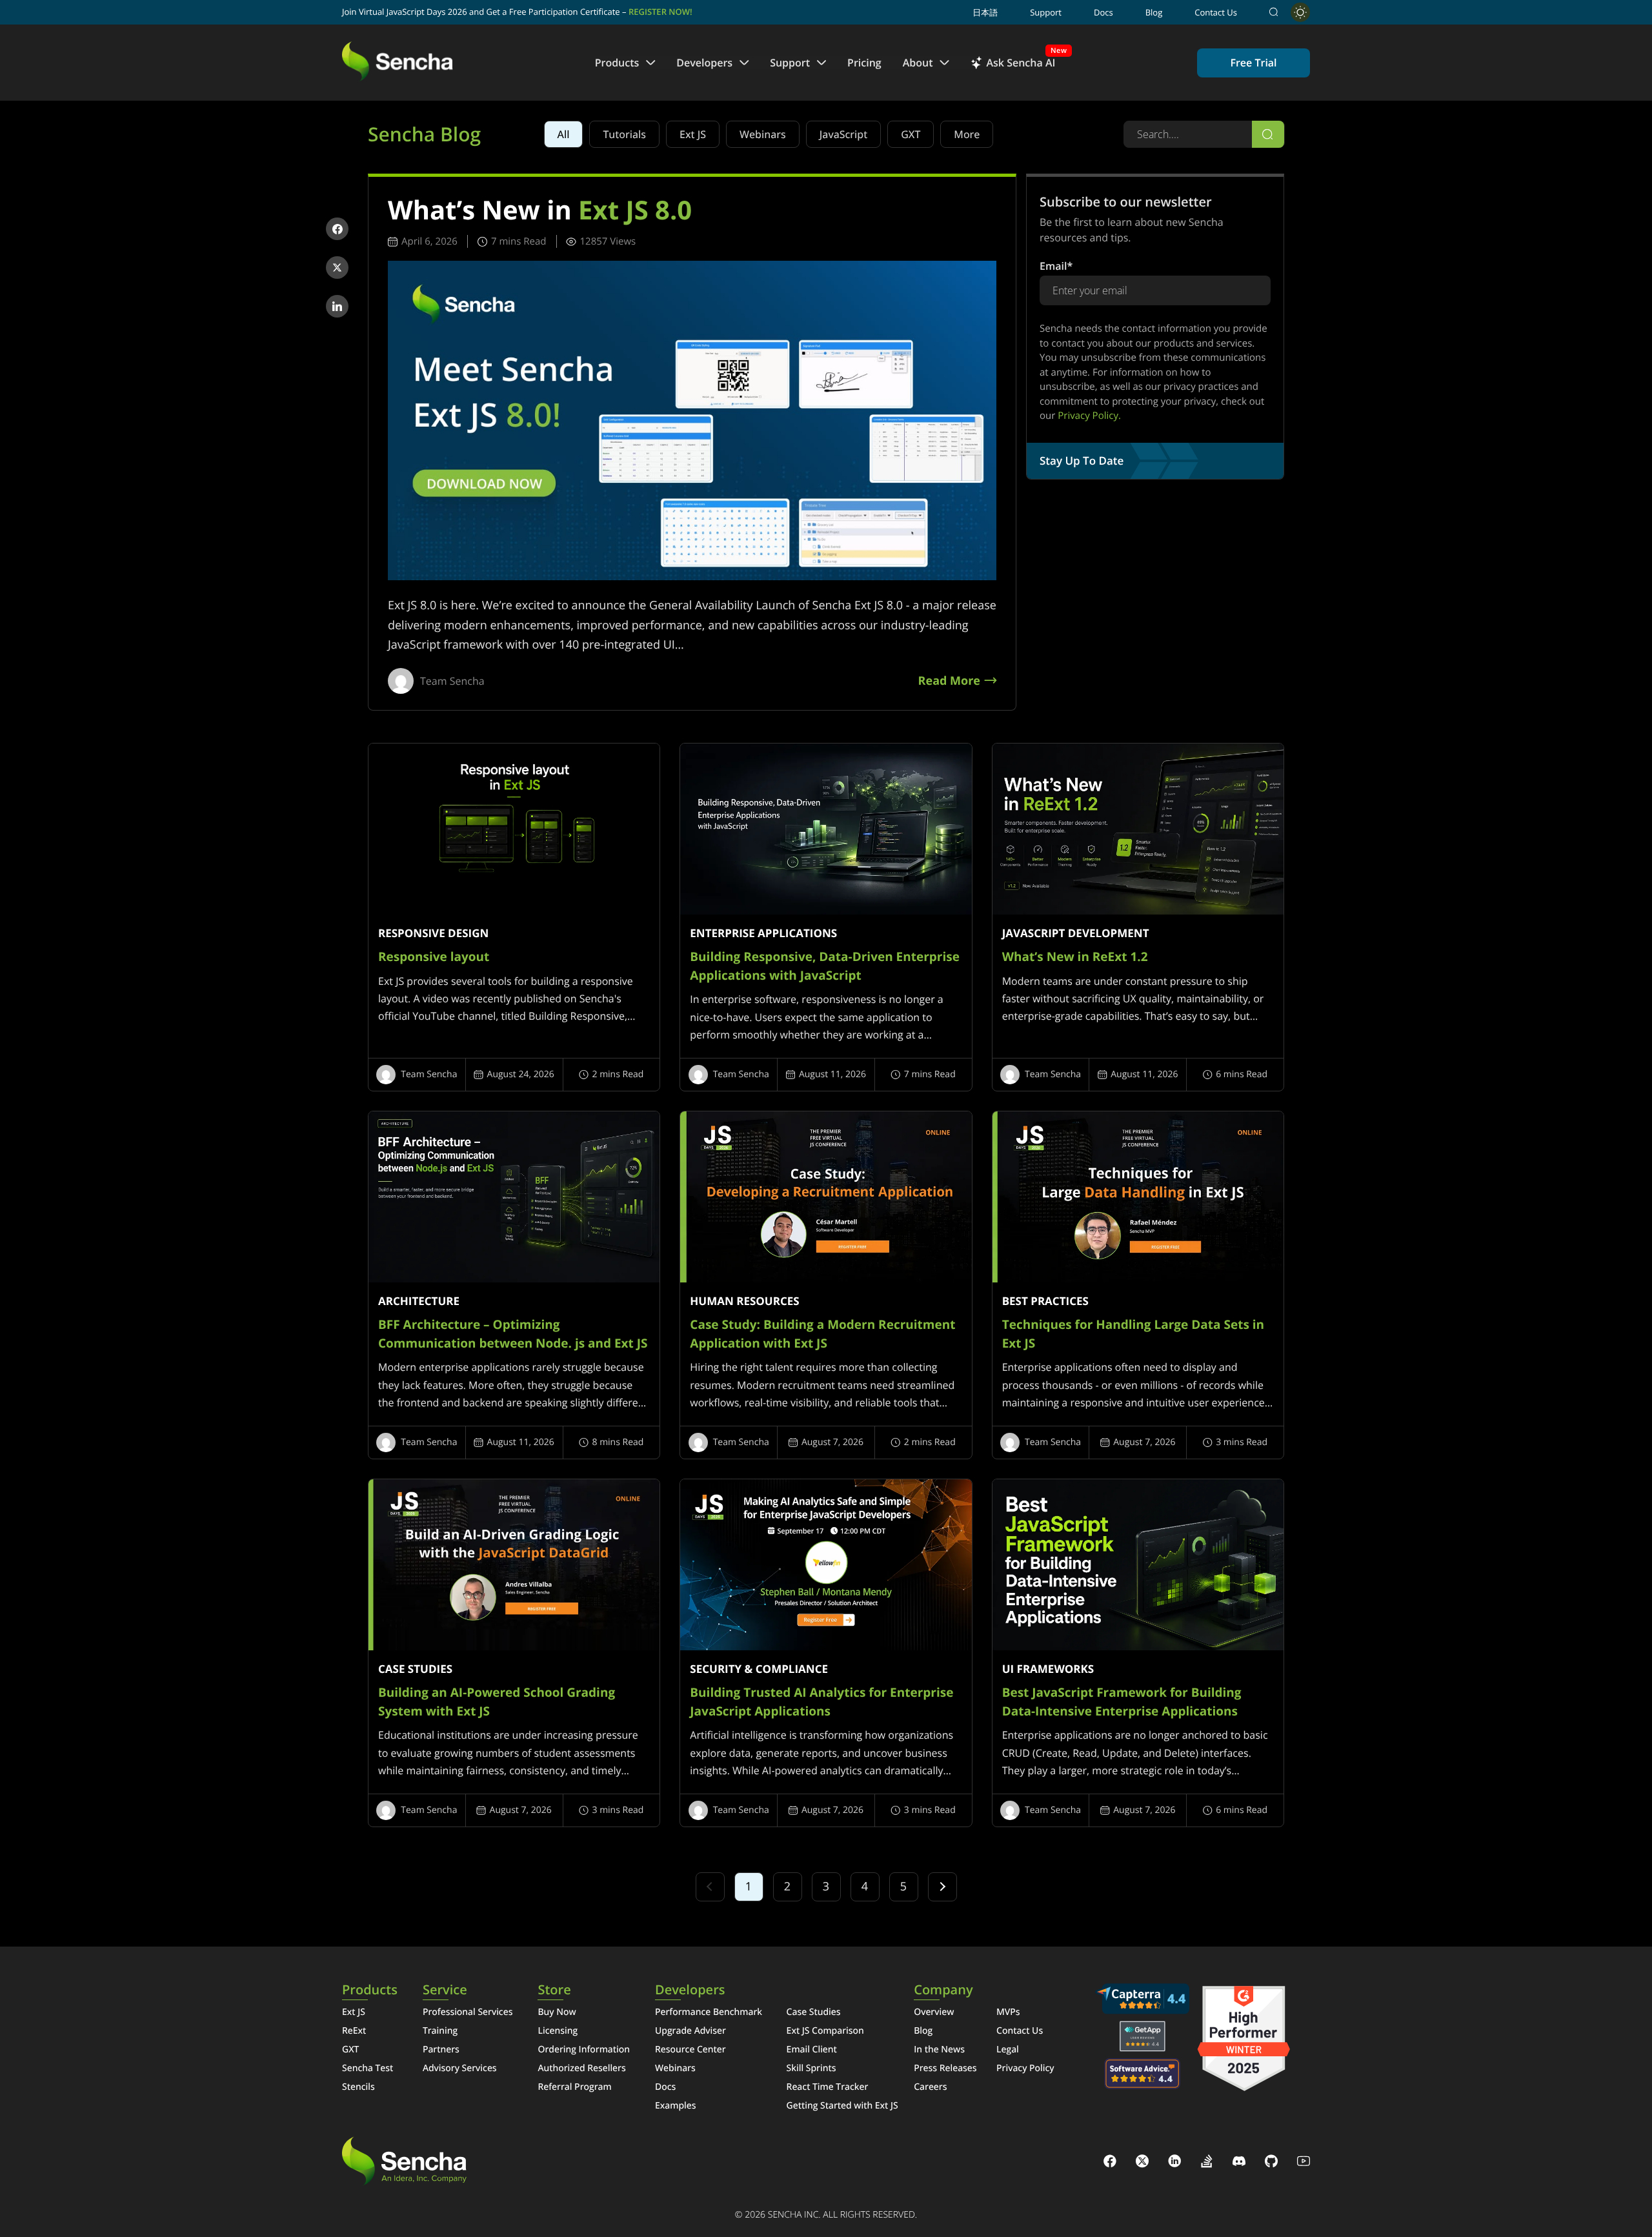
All (564, 134)
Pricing (864, 63)
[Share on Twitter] (337, 268)
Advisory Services (460, 2068)
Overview (934, 2012)
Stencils (358, 2087)
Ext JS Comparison (825, 2031)
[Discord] (1239, 2163)
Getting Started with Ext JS (842, 2106)
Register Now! (660, 12)
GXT (911, 134)
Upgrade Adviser (690, 2031)
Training (440, 2031)
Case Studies (814, 2012)
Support (1046, 12)
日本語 (985, 12)
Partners (441, 2050)
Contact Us (1216, 12)
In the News (939, 2050)
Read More (949, 682)
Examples (676, 2106)
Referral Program (574, 2087)
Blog (1154, 12)
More (967, 134)
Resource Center (690, 2050)
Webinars (763, 134)
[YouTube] (1304, 2163)
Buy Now (557, 2012)
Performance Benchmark (709, 2012)
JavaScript (843, 134)
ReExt (354, 2031)
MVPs (1008, 2012)
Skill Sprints (811, 2068)
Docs (1103, 12)
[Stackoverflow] (1207, 2163)
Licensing (558, 2031)
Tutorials (624, 134)
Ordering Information (584, 2050)
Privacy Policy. (1089, 416)
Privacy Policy (1025, 2068)
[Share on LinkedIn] (337, 306)
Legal (1008, 2050)
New (1059, 51)
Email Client (812, 2050)
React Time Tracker (828, 2087)
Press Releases (945, 2068)
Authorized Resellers (581, 2068)
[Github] (1271, 2163)
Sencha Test (368, 2068)
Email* (1056, 266)
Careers (930, 2087)
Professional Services (468, 2012)
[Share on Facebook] (337, 229)
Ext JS (693, 134)
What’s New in (540, 210)
